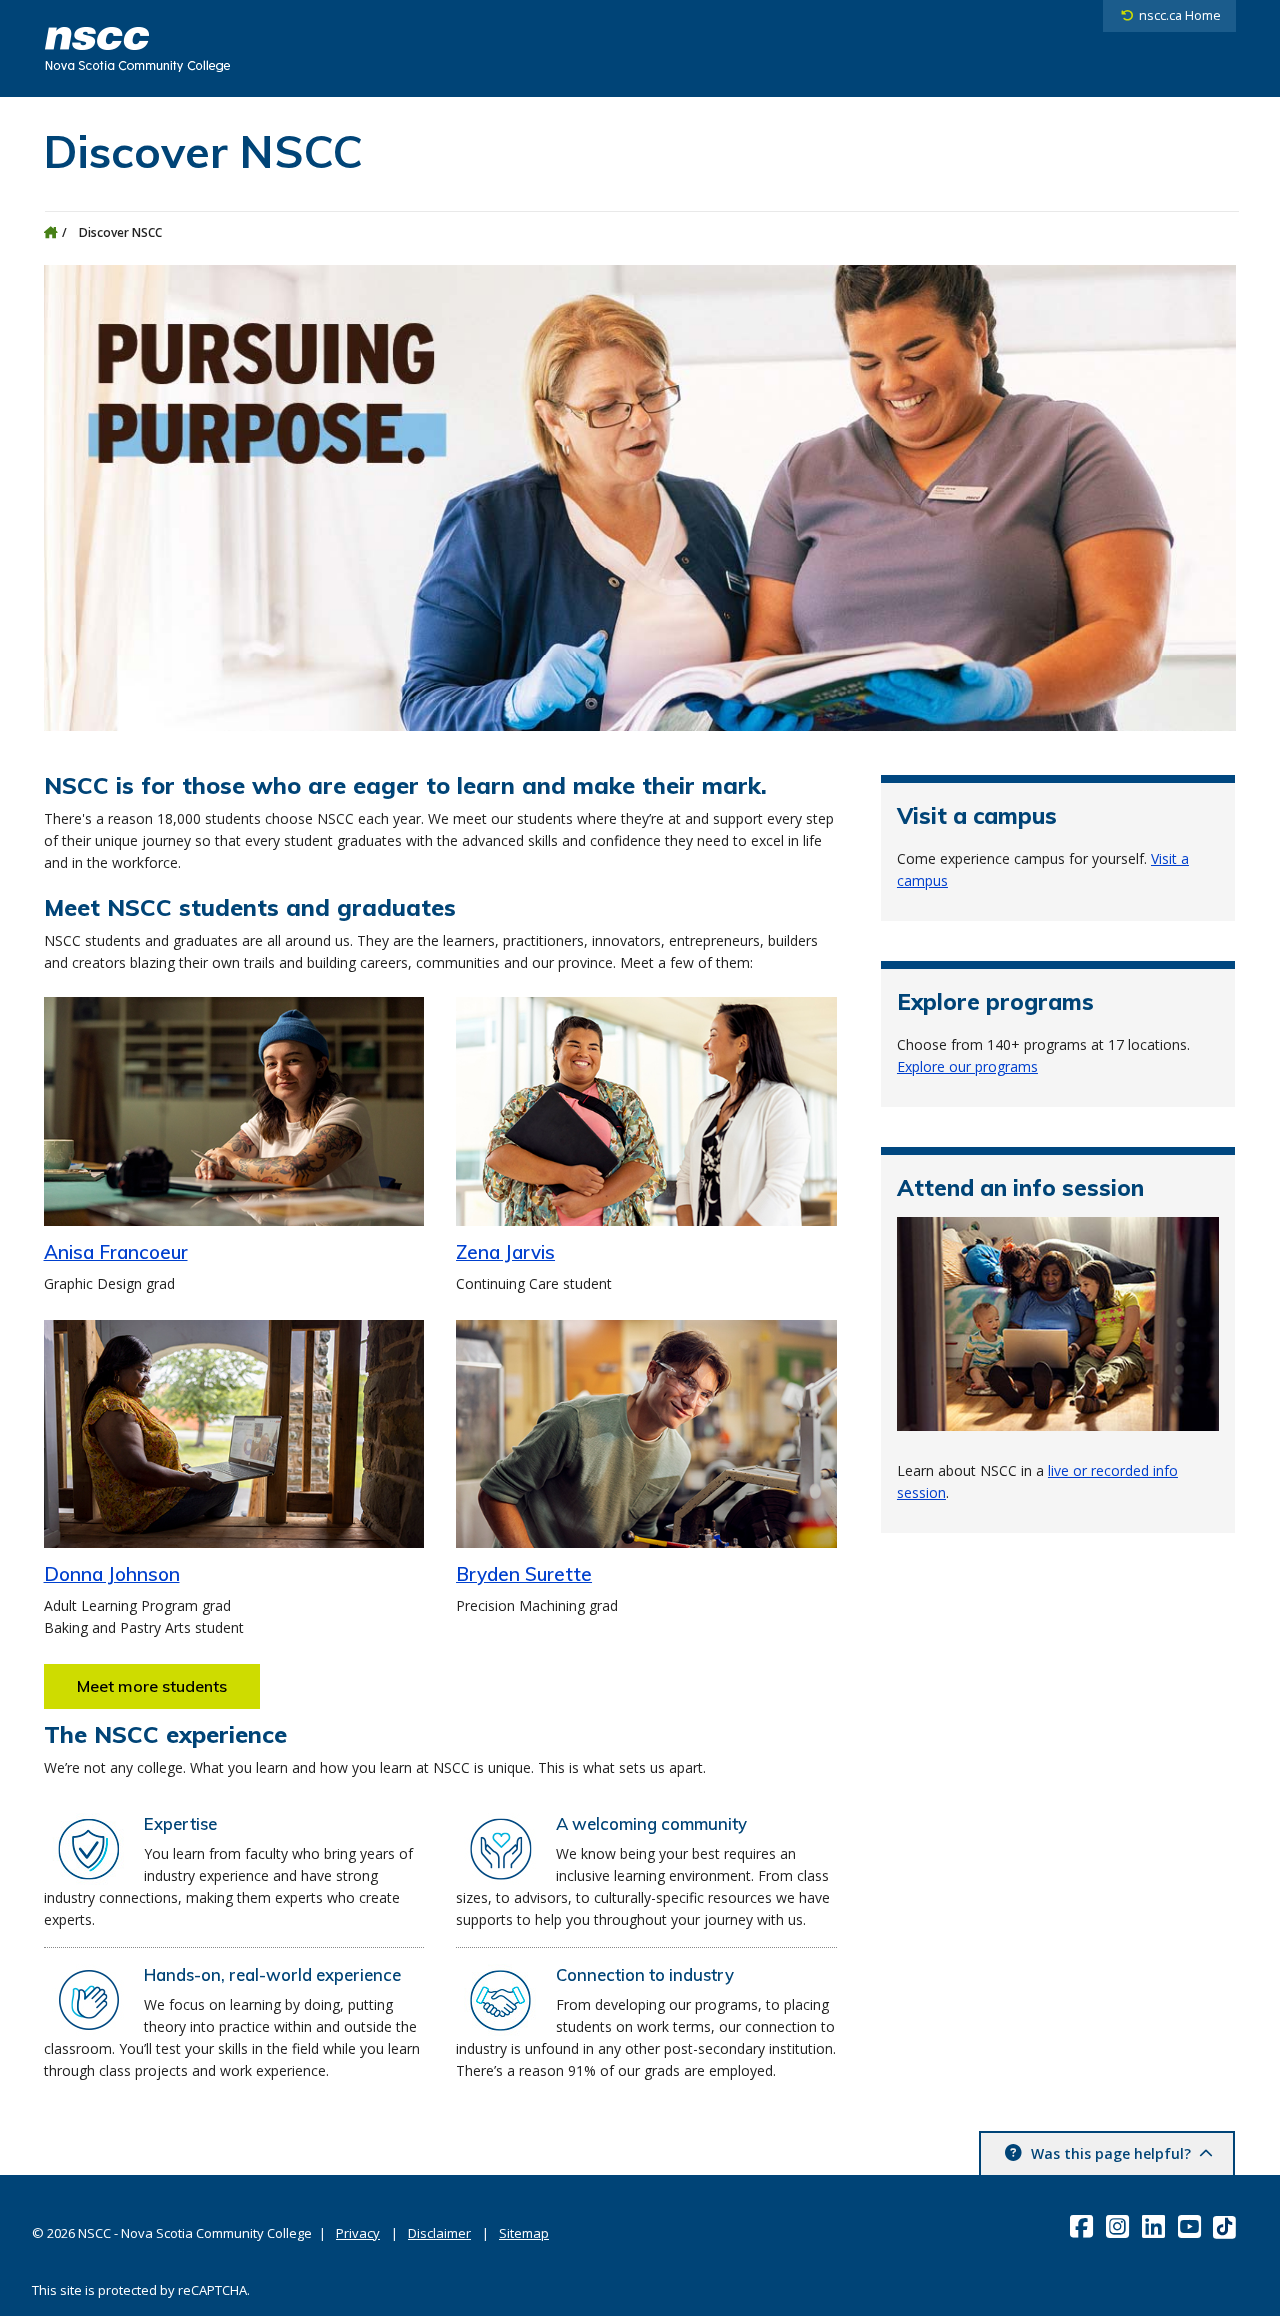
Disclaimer (439, 2233)
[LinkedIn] (1155, 2226)
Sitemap (524, 2233)
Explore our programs (967, 1066)
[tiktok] (1226, 2226)
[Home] (50, 232)
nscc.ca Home (1180, 15)
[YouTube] (1191, 2226)
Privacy (358, 2233)
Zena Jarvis (505, 1252)
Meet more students (152, 1686)
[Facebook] (1083, 2226)
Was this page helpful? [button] (1111, 2153)
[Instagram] (1119, 2226)
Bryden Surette (524, 1574)
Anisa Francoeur (116, 1252)
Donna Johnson (112, 1574)
